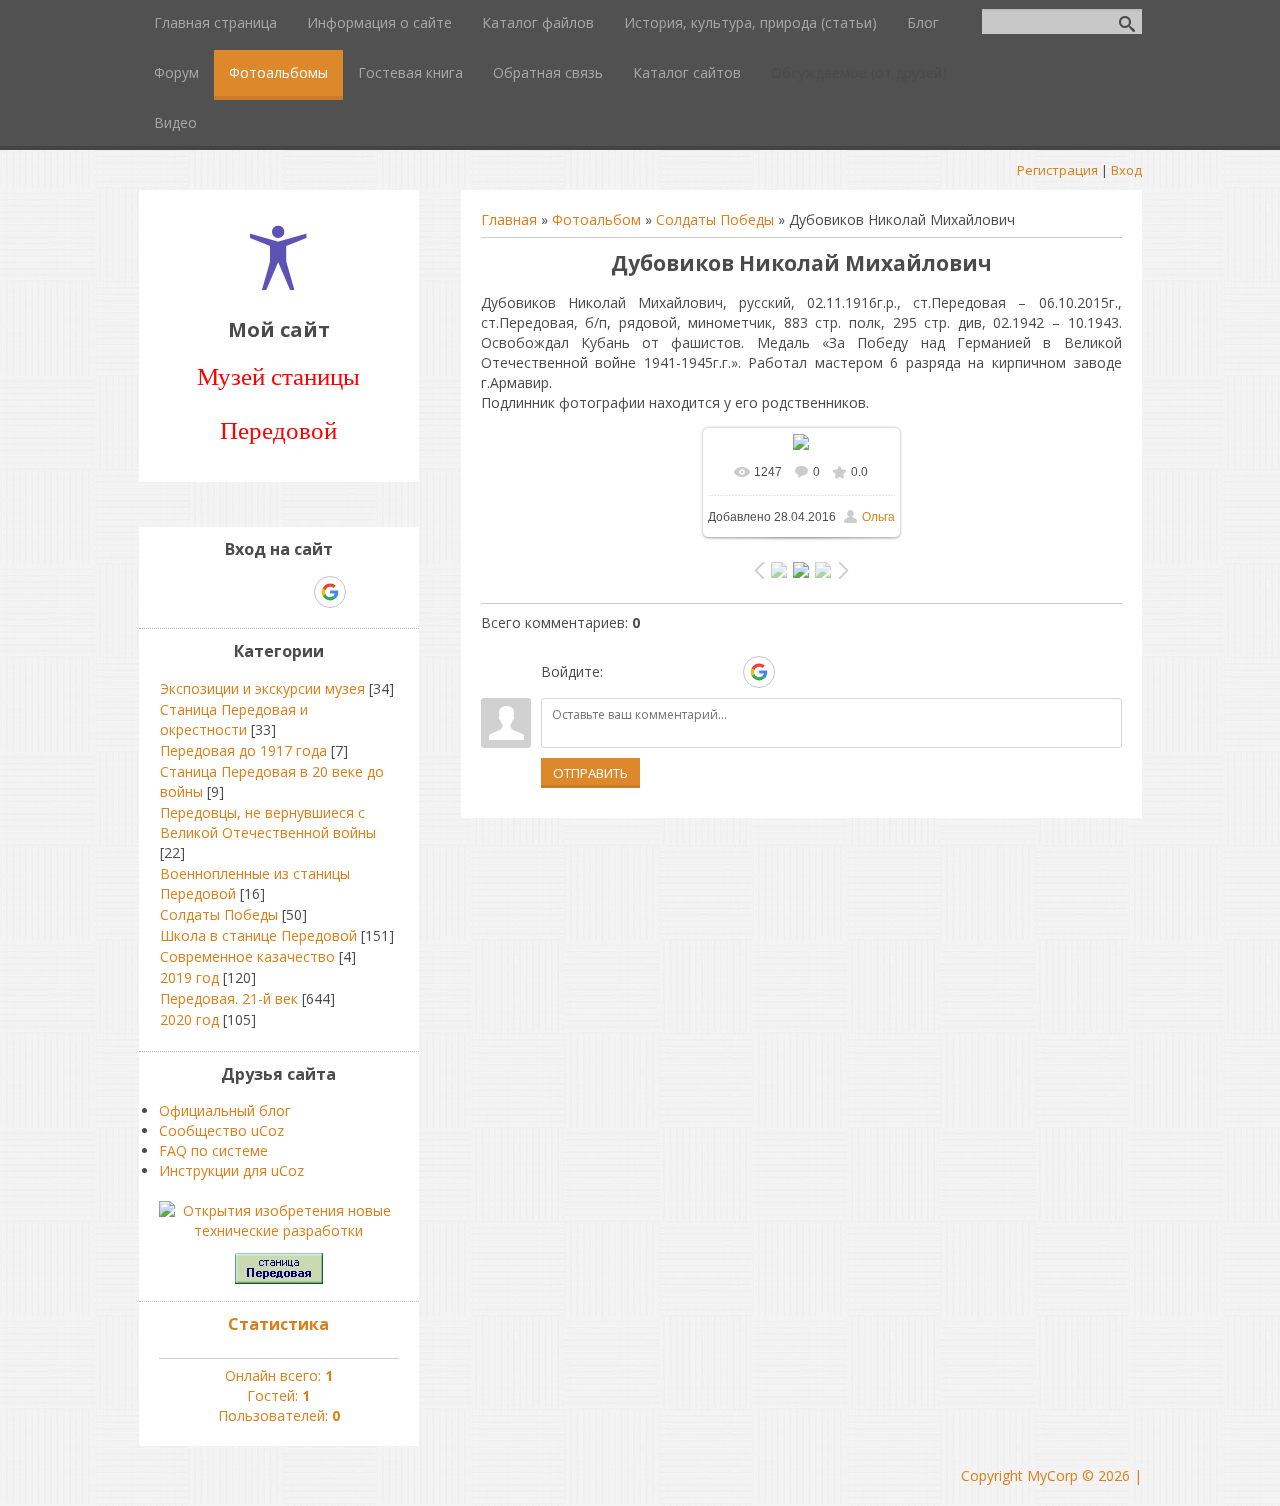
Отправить (590, 773)
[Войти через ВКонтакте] (656, 672)
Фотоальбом (596, 219)
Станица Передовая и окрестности (234, 719)
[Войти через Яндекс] (724, 672)
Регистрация (1057, 170)
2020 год (189, 1019)
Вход (1126, 170)
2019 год (189, 977)
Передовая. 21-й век (229, 998)
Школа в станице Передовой (258, 935)
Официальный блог (225, 1110)
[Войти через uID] (622, 672)
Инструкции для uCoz (231, 1170)
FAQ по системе (213, 1150)
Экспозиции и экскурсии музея (262, 688)
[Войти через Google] (759, 672)
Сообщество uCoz (221, 1130)
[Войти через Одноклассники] (794, 672)
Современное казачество (247, 956)
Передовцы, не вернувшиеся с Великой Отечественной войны (268, 822)
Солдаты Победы (715, 219)
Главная (509, 219)
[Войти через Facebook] (690, 672)
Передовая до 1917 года (243, 750)
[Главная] (278, 284)
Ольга (878, 517)
